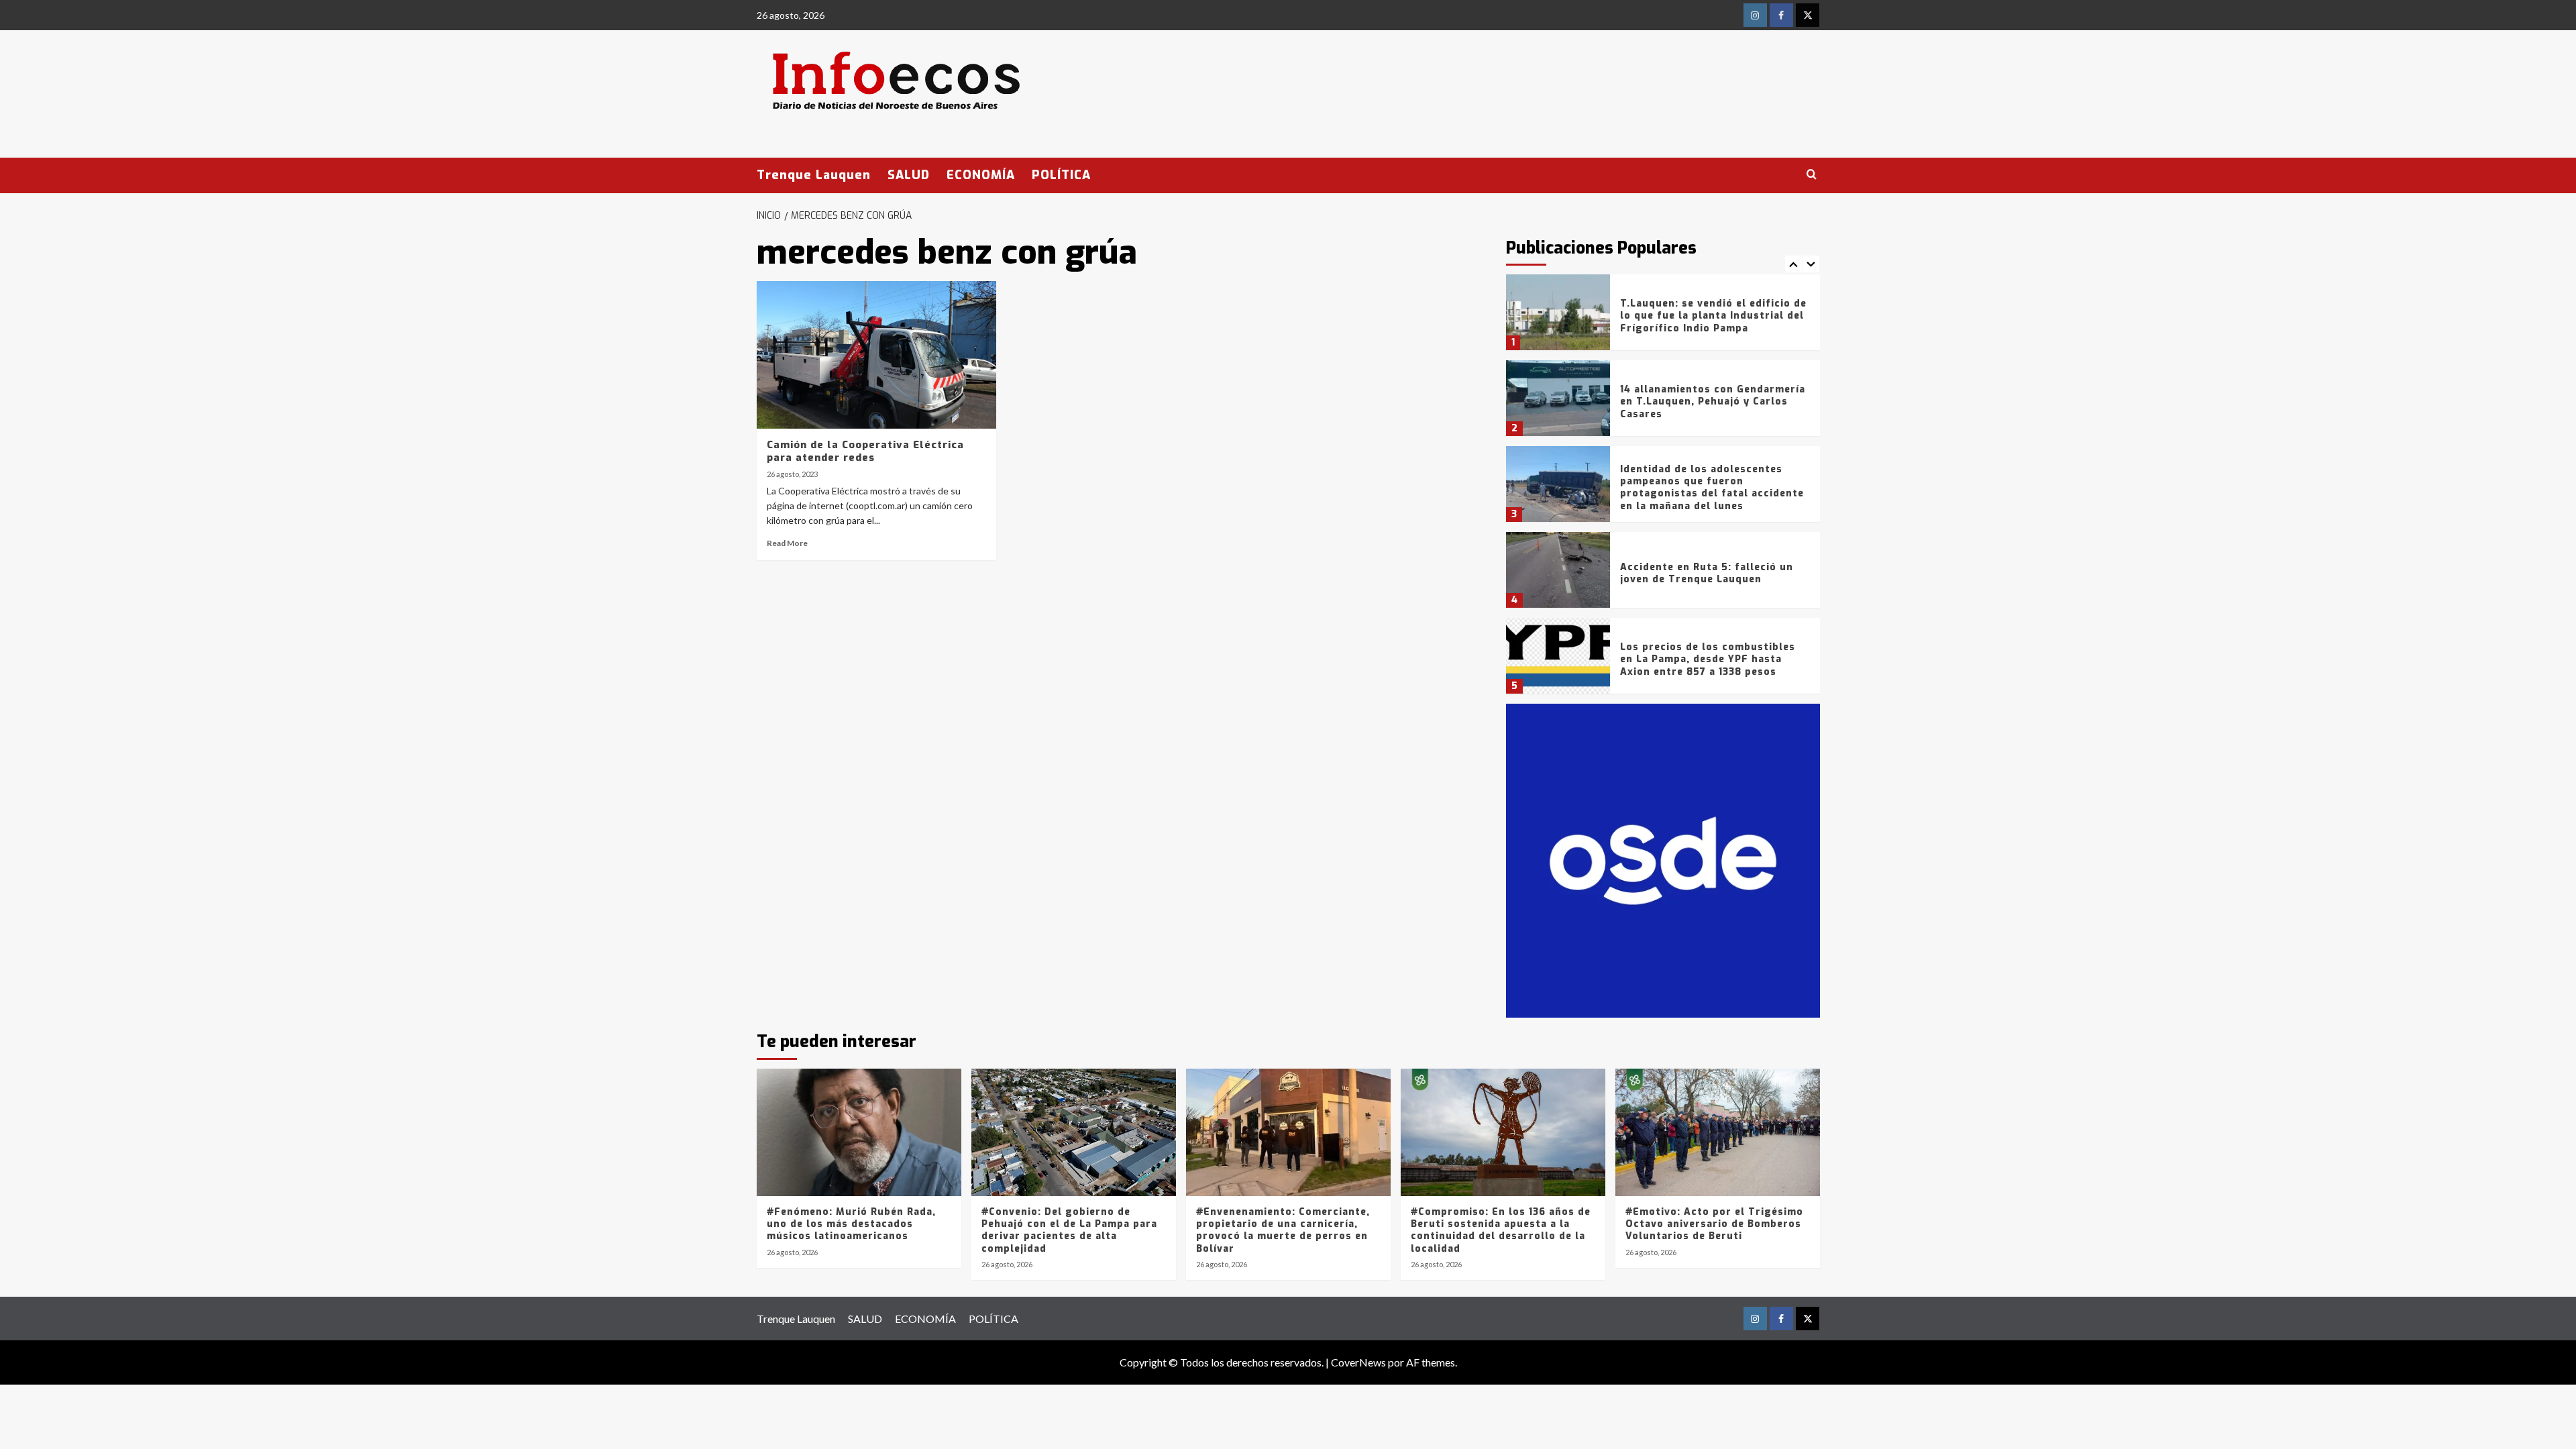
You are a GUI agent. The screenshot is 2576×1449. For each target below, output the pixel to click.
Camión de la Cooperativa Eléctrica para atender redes (865, 451)
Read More (787, 543)
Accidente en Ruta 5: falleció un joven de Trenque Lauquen (1707, 573)
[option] (1663, 317)
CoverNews (1358, 1362)
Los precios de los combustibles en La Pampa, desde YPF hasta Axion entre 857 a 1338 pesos (1708, 659)
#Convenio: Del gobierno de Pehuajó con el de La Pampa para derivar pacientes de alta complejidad (1069, 1230)
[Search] (1812, 175)
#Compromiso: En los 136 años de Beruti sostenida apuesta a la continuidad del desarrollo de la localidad (1501, 1230)
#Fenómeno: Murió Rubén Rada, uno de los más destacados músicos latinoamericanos (851, 1224)
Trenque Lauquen (814, 175)
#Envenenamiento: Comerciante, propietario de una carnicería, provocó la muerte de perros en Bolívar (1283, 1230)
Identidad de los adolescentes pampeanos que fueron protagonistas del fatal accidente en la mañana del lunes (1712, 488)
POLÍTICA (1061, 175)
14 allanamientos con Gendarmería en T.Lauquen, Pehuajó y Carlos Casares (1713, 401)
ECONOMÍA (981, 175)
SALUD (909, 175)
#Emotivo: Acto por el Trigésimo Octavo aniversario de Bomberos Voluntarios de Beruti (1714, 1224)
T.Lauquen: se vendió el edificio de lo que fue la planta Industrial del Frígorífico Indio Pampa (1713, 316)
